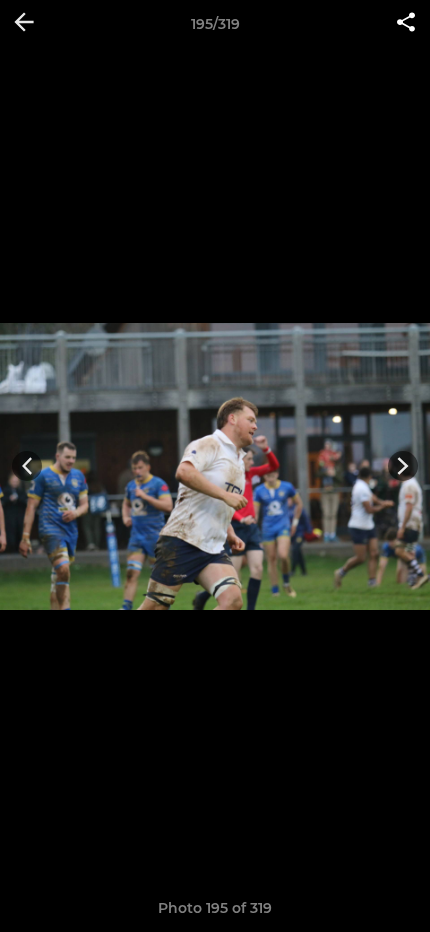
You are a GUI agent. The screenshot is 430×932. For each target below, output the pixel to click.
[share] (406, 24)
